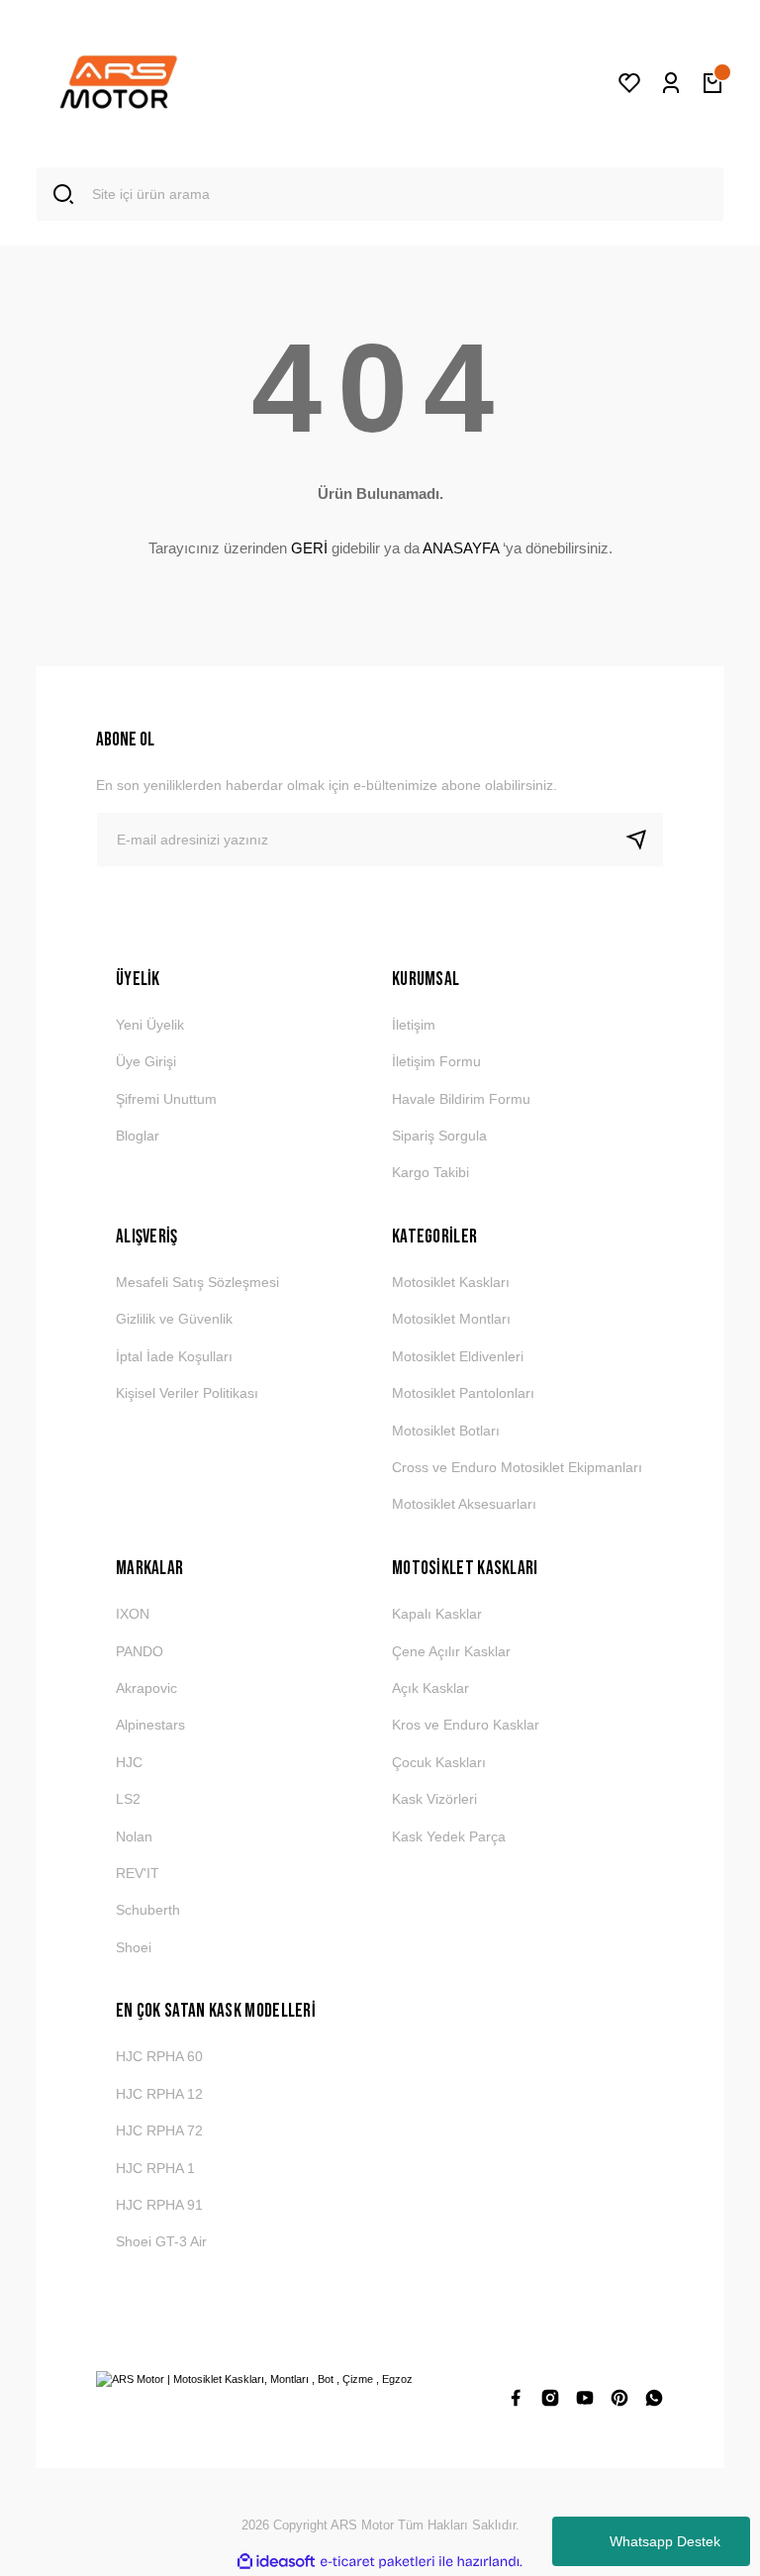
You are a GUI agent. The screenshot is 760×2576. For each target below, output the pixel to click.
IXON (133, 1614)
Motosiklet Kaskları (451, 1282)
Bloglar (138, 1136)
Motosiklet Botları (446, 1431)
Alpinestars (150, 1725)
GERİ (309, 548)
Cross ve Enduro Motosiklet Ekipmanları (517, 1467)
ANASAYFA (461, 548)
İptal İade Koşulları (174, 1356)
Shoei (134, 1947)
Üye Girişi (146, 1061)
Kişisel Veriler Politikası (187, 1393)
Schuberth (148, 1910)
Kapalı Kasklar (437, 1614)
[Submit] (644, 840)
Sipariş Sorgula (439, 1136)
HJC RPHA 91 (159, 2205)
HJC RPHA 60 (159, 2056)
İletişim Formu (436, 1061)
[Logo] (119, 83)
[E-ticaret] (378, 2562)
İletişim (414, 1025)
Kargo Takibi (430, 1172)
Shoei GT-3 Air (161, 2241)
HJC (129, 1762)
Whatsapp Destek (665, 2541)
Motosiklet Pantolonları (463, 1393)
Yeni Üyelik (150, 1025)
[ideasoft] (276, 2562)
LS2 (128, 1799)
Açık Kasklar (430, 1688)
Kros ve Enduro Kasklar (466, 1725)
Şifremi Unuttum (166, 1099)
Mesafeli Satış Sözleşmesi (197, 1282)
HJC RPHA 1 (155, 2168)
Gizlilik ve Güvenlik (174, 1319)
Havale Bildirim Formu (461, 1099)
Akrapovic (146, 1688)
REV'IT (138, 1873)
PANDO (140, 1651)
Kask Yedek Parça (449, 1836)
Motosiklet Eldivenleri (458, 1356)
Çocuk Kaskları (439, 1762)
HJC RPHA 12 (159, 2094)
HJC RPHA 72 (159, 2130)
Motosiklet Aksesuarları (464, 1504)
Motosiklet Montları (451, 1319)
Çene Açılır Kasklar (451, 1651)
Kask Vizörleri (434, 1799)
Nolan (134, 1836)
